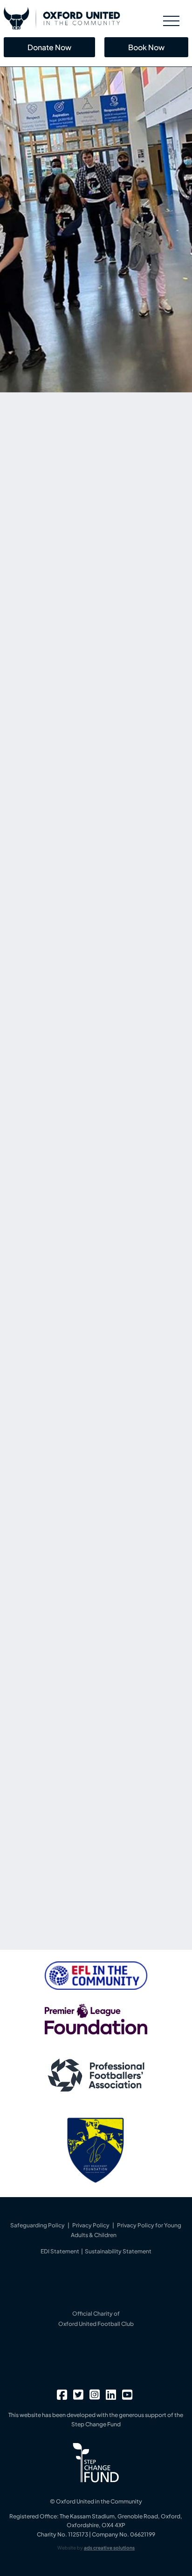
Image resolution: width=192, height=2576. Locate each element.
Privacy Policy (91, 2225)
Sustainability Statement (118, 2251)
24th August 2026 (46, 1778)
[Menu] (171, 21)
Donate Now (49, 47)
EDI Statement (60, 2251)
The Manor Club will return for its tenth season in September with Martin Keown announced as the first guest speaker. (93, 1800)
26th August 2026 (45, 1684)
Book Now (146, 47)
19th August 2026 (45, 1873)
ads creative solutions (109, 2548)
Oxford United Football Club (96, 2324)
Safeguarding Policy (38, 2225)
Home (33, 553)
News (57, 553)
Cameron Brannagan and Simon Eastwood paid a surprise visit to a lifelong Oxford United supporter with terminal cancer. (94, 1706)
